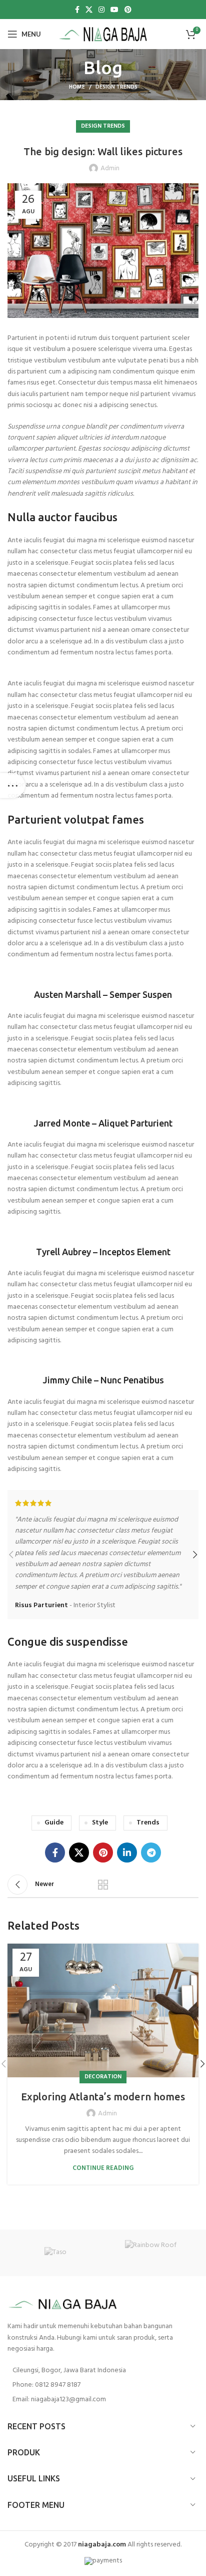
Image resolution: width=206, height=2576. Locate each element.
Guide (54, 1823)
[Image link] (62, 2304)
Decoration (103, 2077)
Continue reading (103, 2168)
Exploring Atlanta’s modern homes (103, 2097)
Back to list (103, 1885)
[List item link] (103, 2385)
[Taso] (55, 2253)
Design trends (116, 87)
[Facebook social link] (77, 10)
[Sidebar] (12, 786)
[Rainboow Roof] (151, 2253)
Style (100, 1823)
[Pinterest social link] (128, 10)
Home (77, 87)
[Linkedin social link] (127, 1853)
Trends (148, 1823)
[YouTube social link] (114, 10)
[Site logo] (103, 34)
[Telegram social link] (151, 1853)
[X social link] (89, 10)
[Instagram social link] (101, 10)
